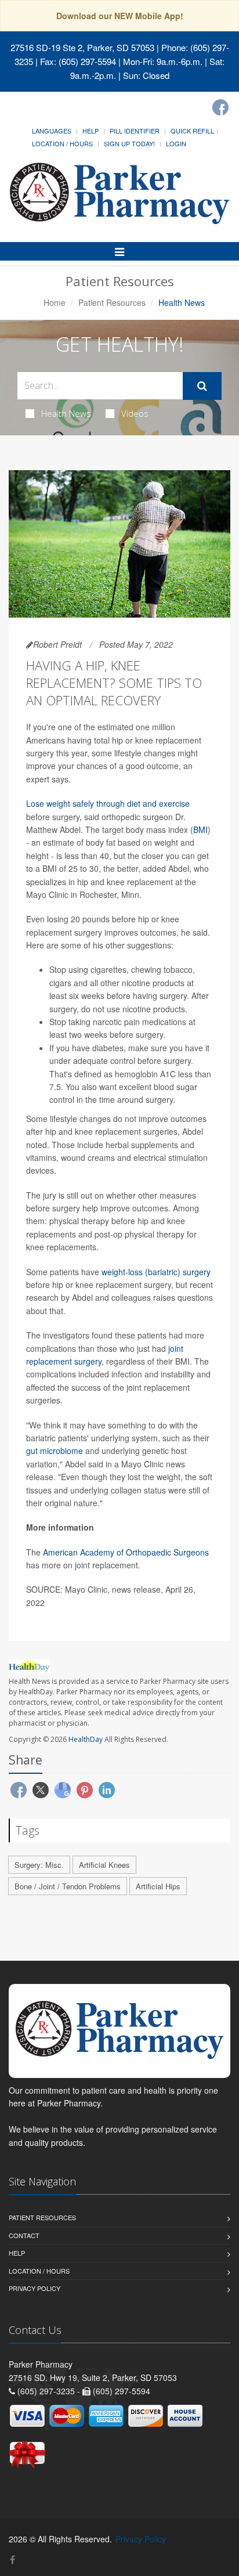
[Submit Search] (202, 386)
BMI (200, 829)
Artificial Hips (158, 1886)
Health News (66, 413)
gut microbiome (55, 1451)
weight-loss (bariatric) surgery (156, 1272)
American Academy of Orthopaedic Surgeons (126, 1552)
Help (90, 131)
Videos (135, 413)
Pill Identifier (135, 131)
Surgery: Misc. (39, 1865)
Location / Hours (62, 143)
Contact (24, 2235)
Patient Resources (112, 302)
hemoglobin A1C (145, 1074)
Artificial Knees (104, 1865)
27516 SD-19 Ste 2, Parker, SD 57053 (82, 47)
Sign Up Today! (129, 143)
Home (55, 302)
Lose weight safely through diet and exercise (108, 803)
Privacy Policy (35, 2288)
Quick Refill (192, 131)
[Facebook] (220, 107)
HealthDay (86, 1739)
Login (176, 143)
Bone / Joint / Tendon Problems (68, 1886)
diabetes (108, 1048)
